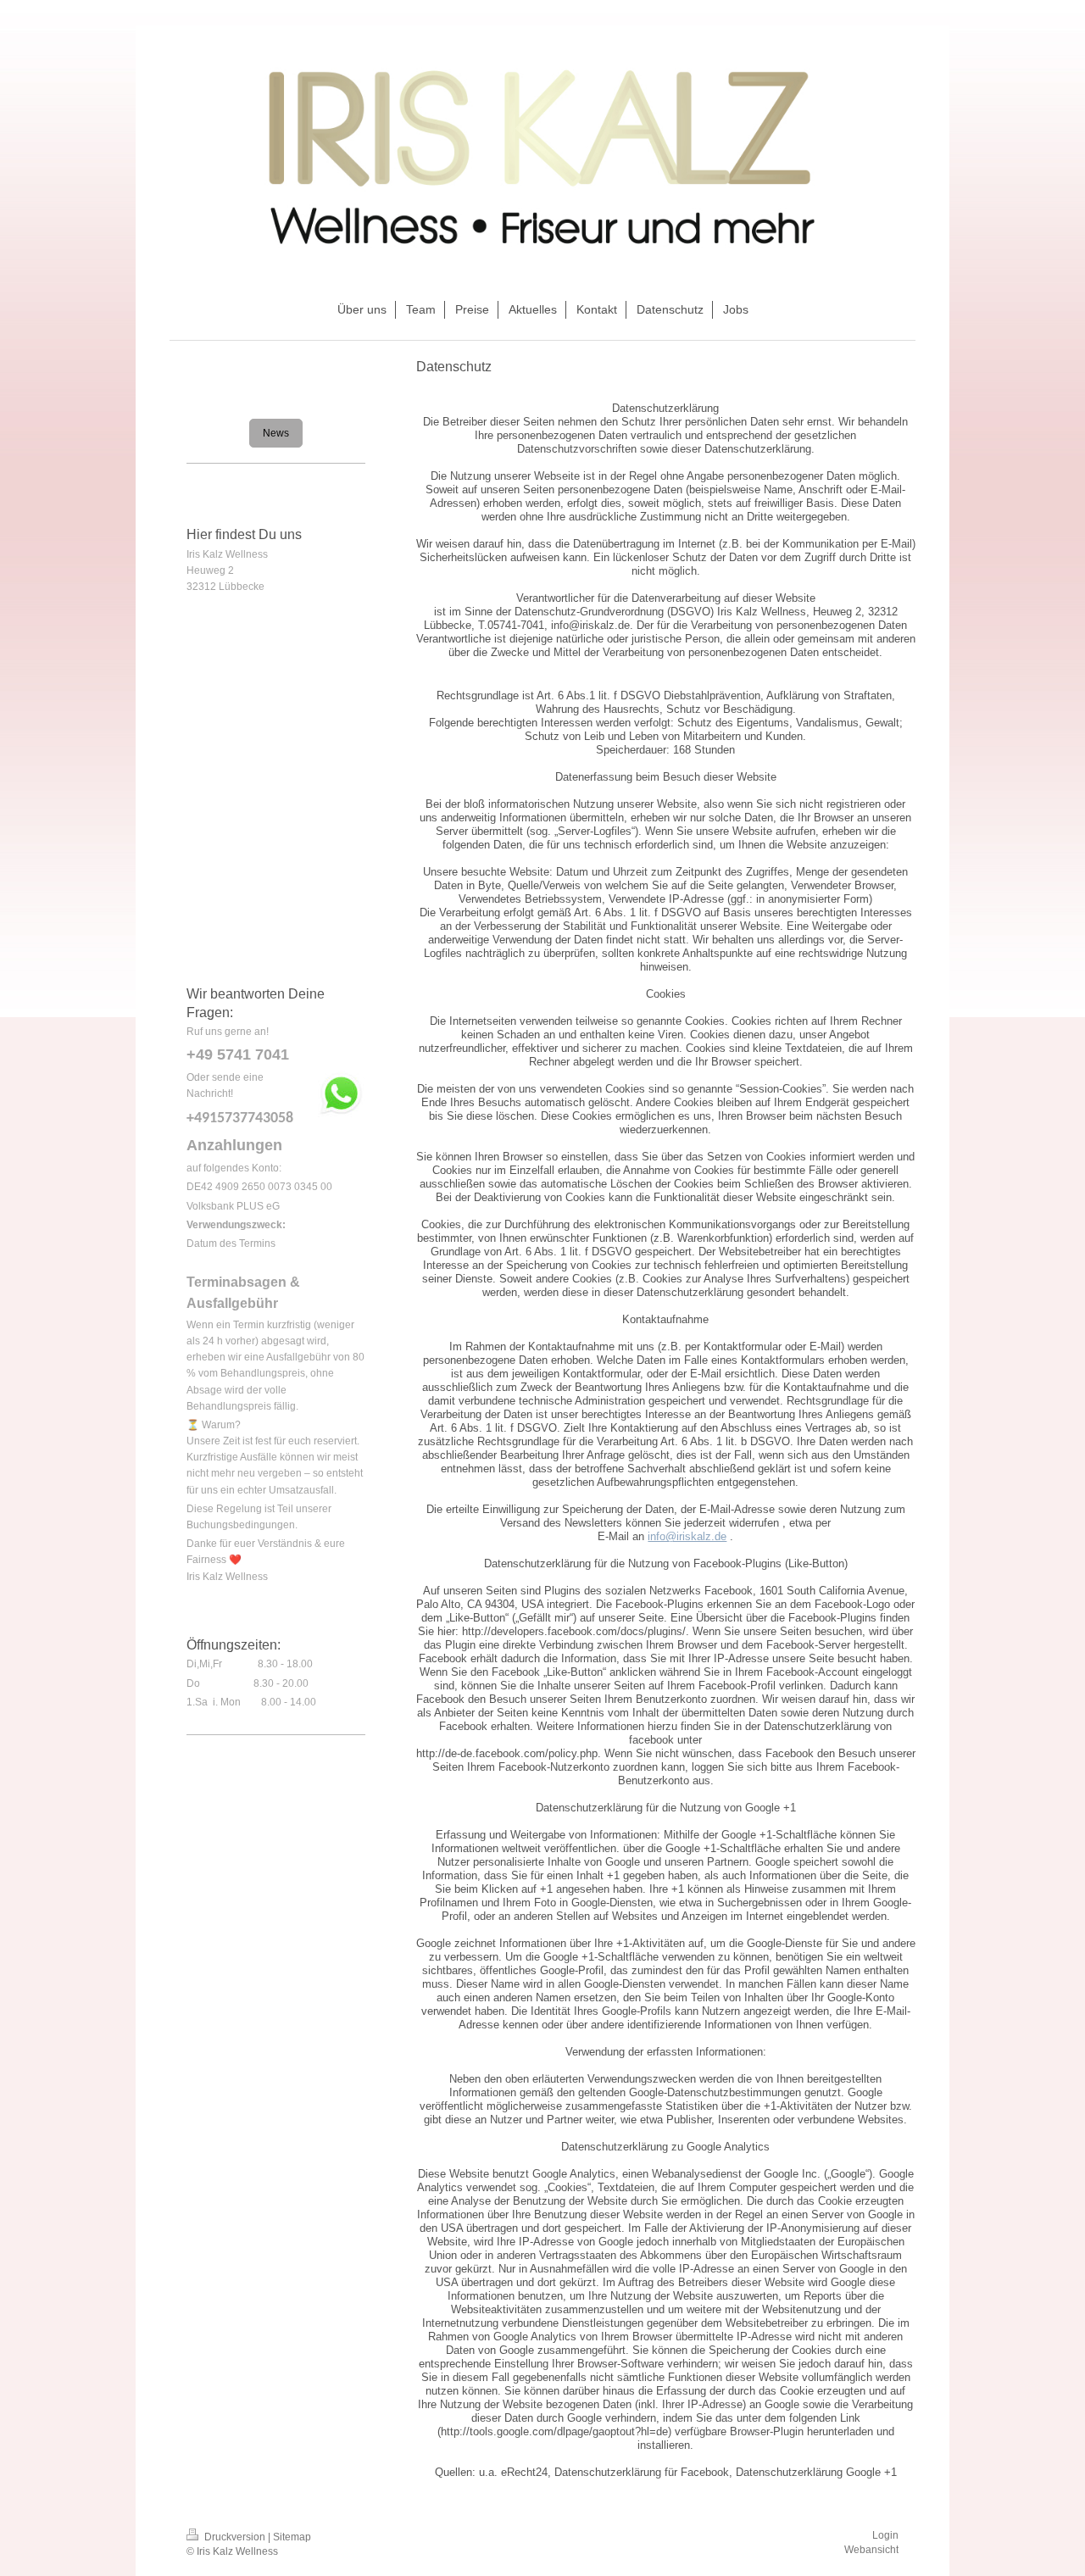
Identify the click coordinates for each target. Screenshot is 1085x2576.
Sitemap (292, 2537)
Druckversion (235, 2537)
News (276, 433)
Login (885, 2535)
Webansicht (871, 2550)
